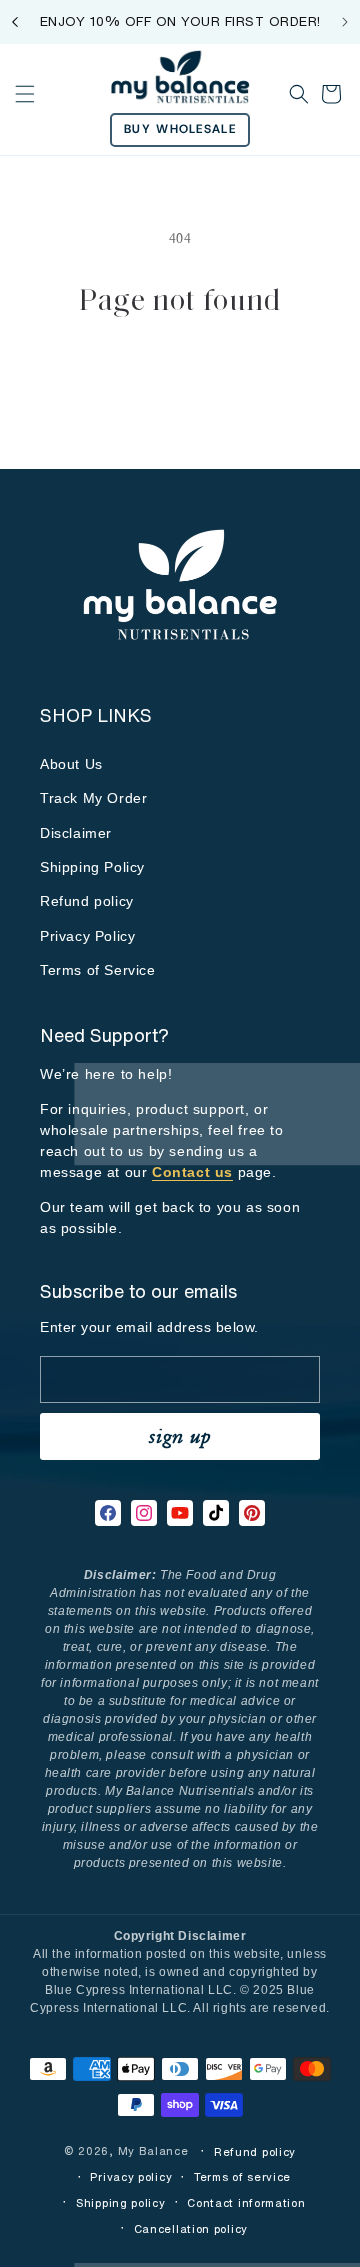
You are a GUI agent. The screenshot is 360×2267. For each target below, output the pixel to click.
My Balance (155, 2151)
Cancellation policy (191, 2229)
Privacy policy (131, 2177)
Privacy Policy (87, 936)
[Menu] (25, 94)
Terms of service (242, 2177)
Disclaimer (76, 833)
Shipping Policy (92, 867)
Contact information (246, 2203)
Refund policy (87, 901)
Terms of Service (98, 970)
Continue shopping (180, 376)
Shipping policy (121, 2203)
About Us (71, 764)
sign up (180, 1435)
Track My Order (93, 798)
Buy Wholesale (180, 129)
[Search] (299, 94)
